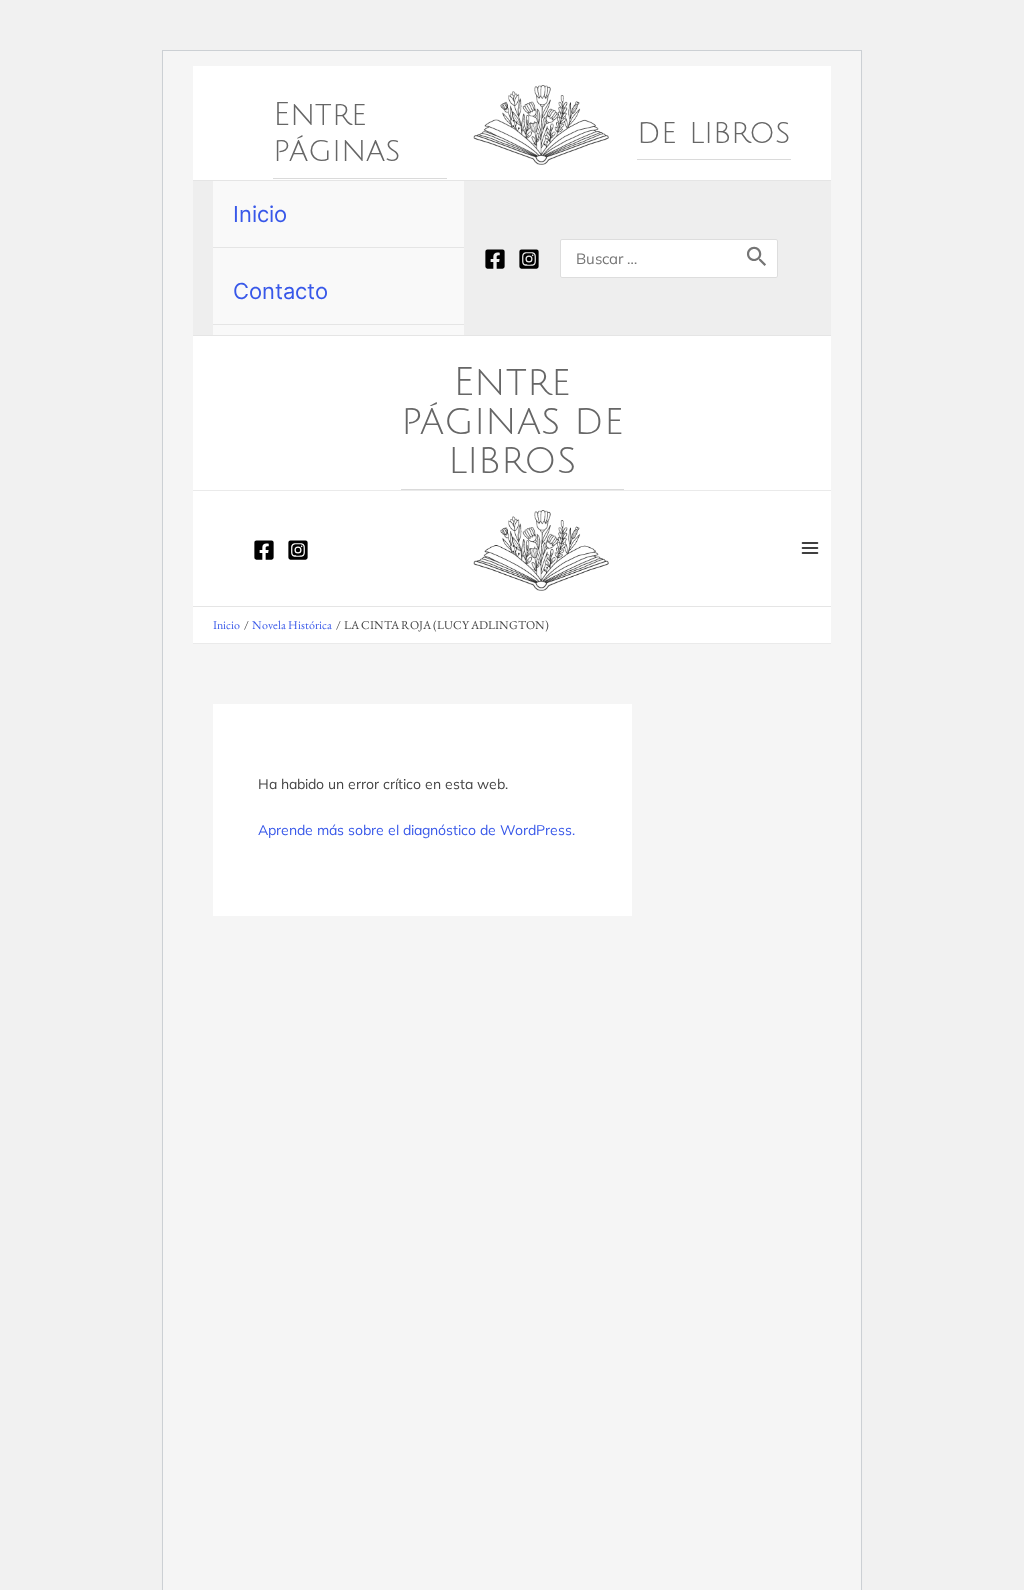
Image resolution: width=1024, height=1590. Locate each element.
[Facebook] (495, 259)
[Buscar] (757, 258)
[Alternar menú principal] (810, 548)
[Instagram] (529, 259)
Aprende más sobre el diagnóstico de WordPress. (416, 830)
